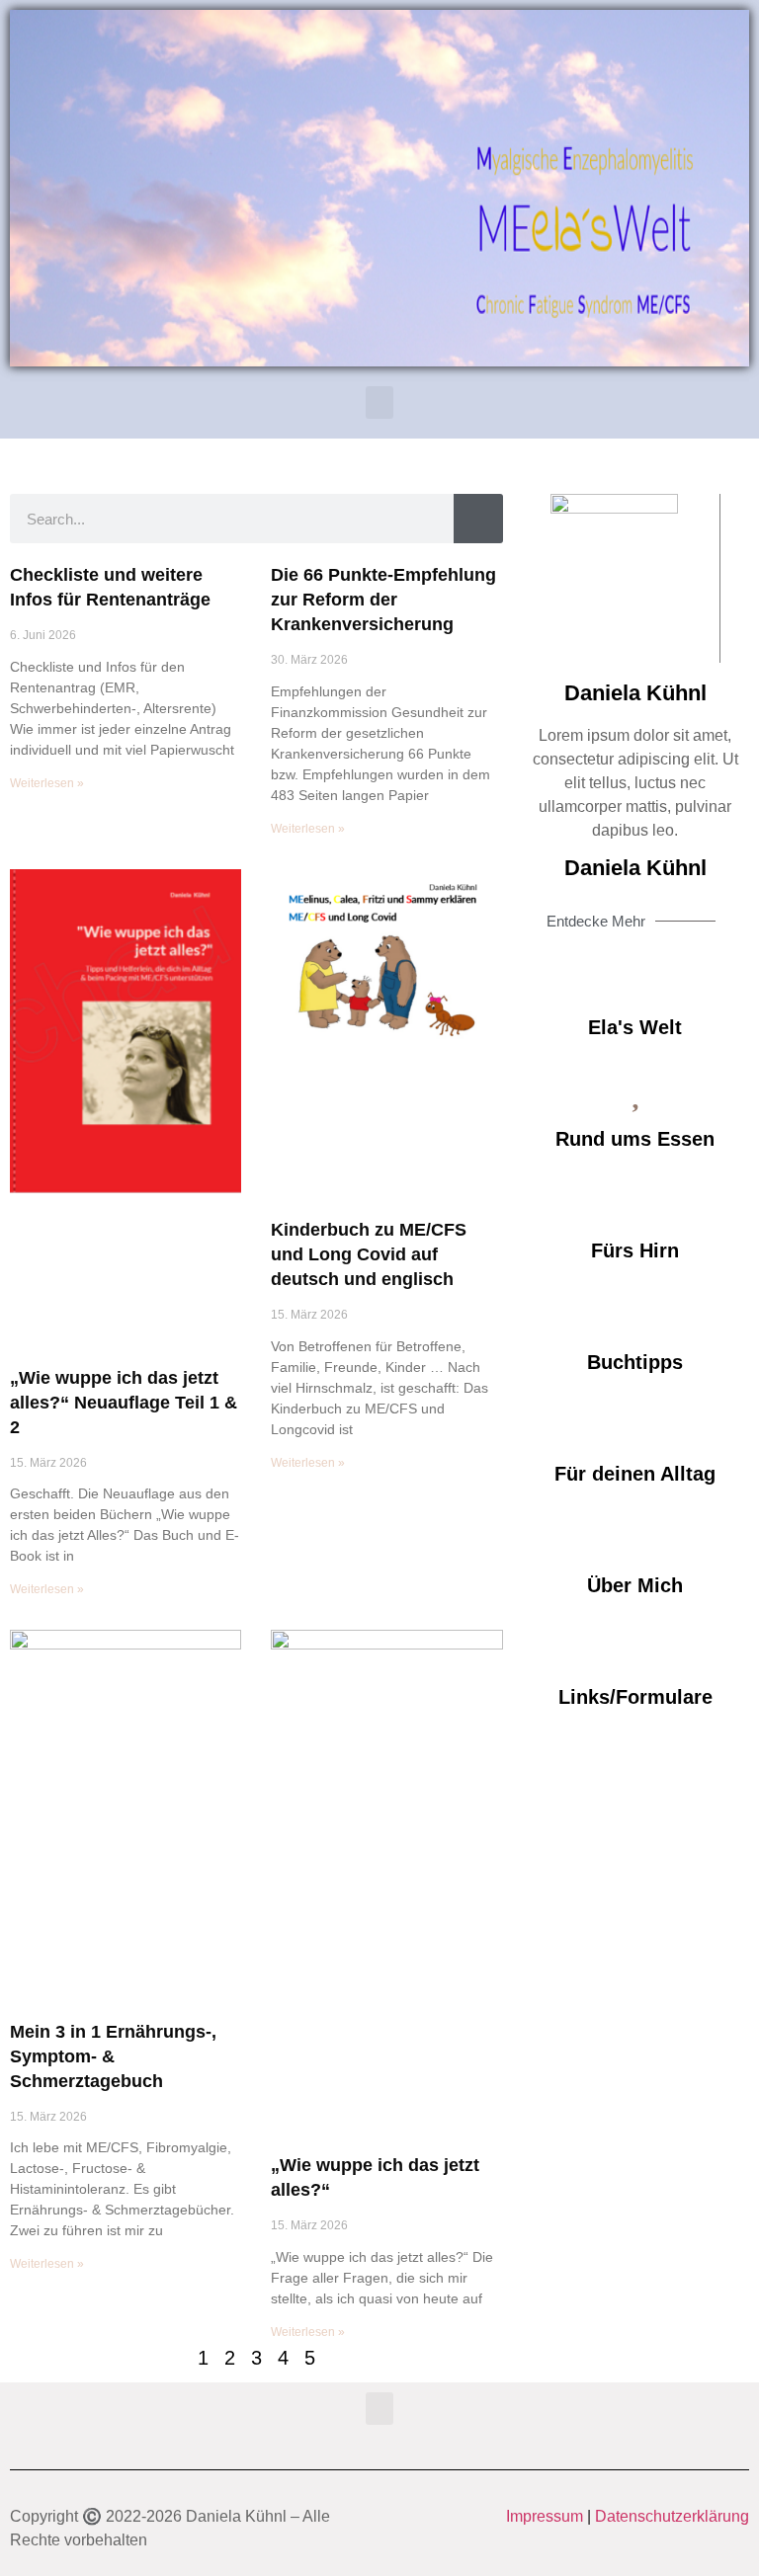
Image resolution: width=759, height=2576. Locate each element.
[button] (379, 402)
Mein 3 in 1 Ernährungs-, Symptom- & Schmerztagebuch (113, 2056)
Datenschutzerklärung (672, 2516)
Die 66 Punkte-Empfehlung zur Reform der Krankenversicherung (383, 600)
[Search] (478, 519)
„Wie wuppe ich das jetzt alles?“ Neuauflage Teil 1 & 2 (124, 1403)
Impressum (545, 2516)
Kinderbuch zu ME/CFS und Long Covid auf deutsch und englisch (369, 1254)
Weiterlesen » (47, 783)
